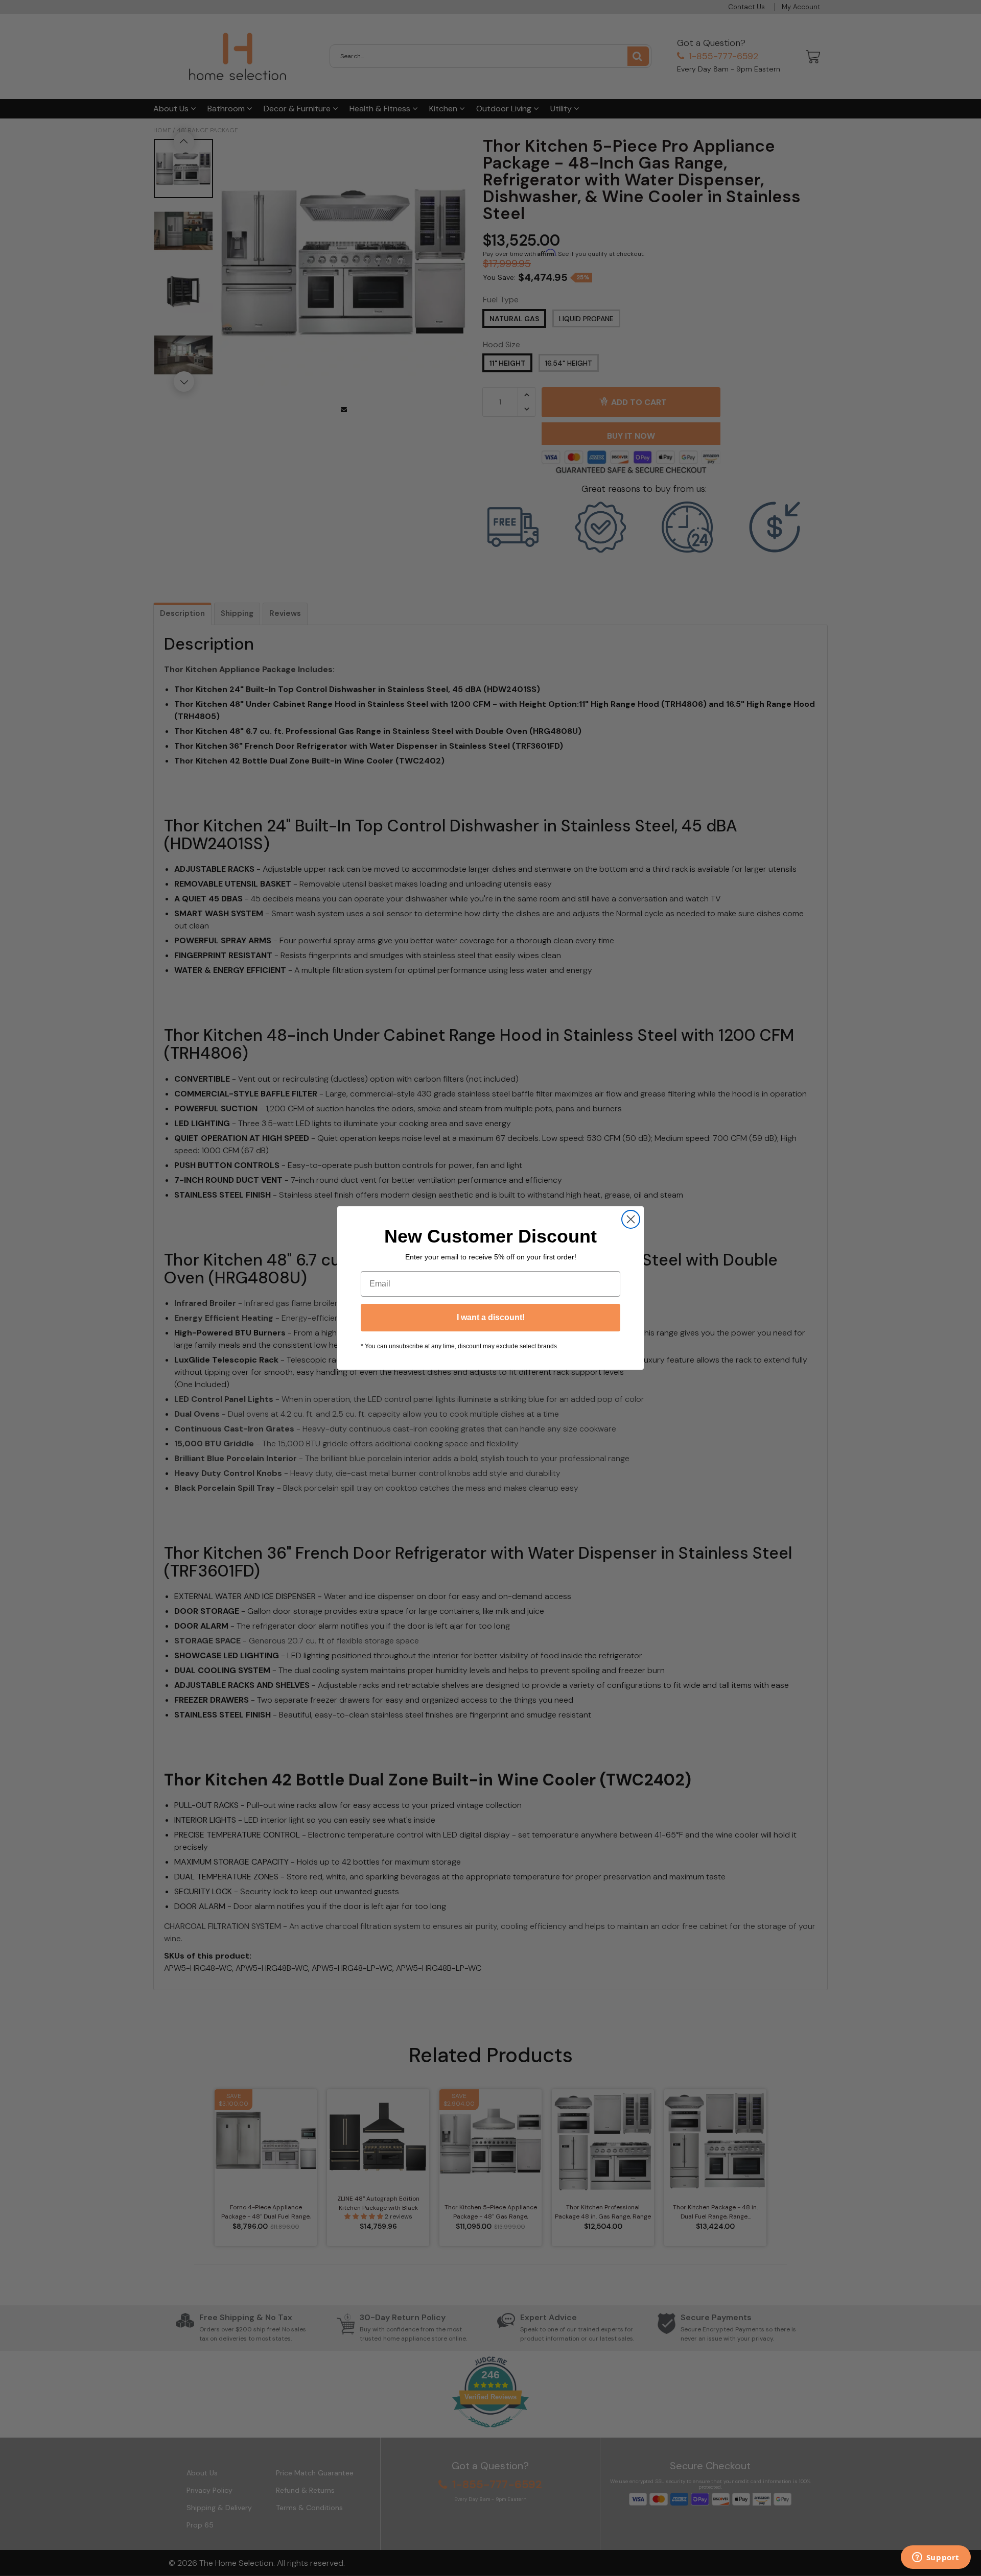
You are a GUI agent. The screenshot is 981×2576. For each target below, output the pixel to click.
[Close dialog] (631, 1219)
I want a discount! (491, 1317)
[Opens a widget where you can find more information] (936, 2558)
